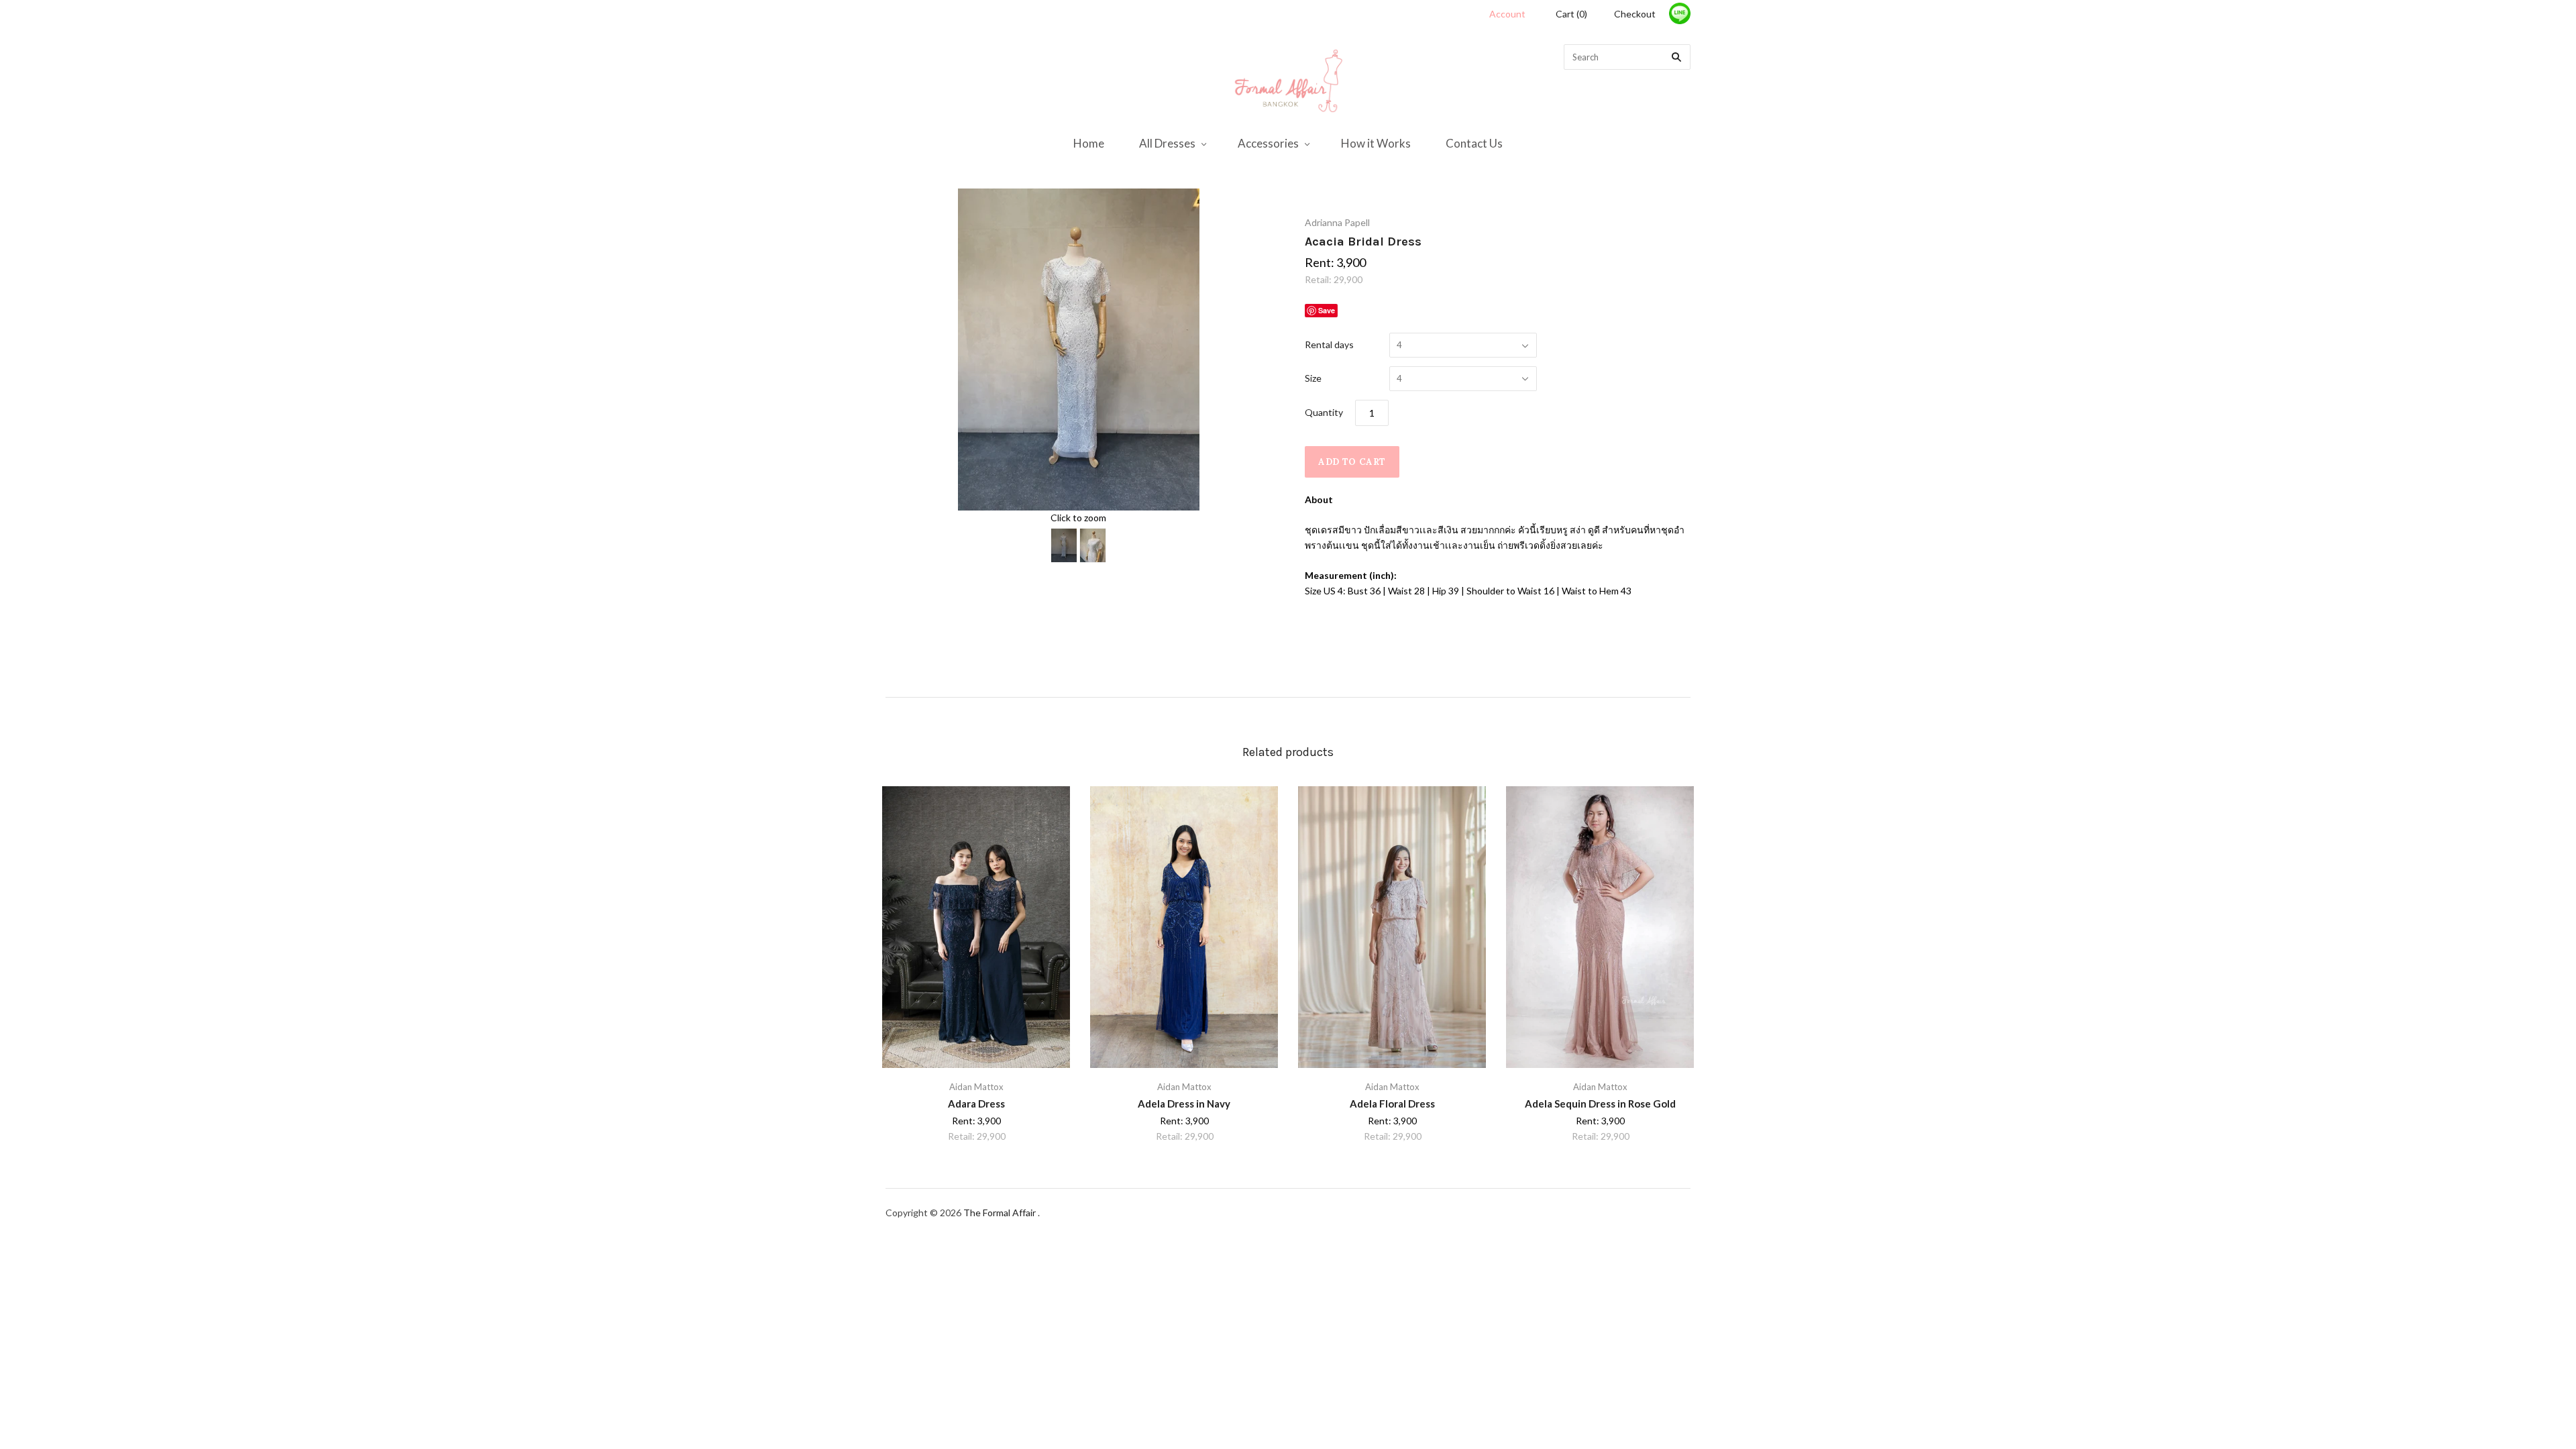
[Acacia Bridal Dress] (1064, 545)
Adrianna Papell (1337, 222)
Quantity (1324, 412)
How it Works (1376, 143)
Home (1089, 143)
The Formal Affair (1001, 1213)
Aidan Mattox (976, 1087)
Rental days (1329, 344)
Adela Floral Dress (1392, 1104)
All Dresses (1167, 143)
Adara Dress (976, 1104)
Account (1507, 14)
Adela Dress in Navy (1184, 1104)
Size (1313, 378)
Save (1327, 310)
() (1571, 14)
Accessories (1268, 143)
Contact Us (1474, 143)
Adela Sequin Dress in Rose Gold (1600, 1104)
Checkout (1635, 14)
